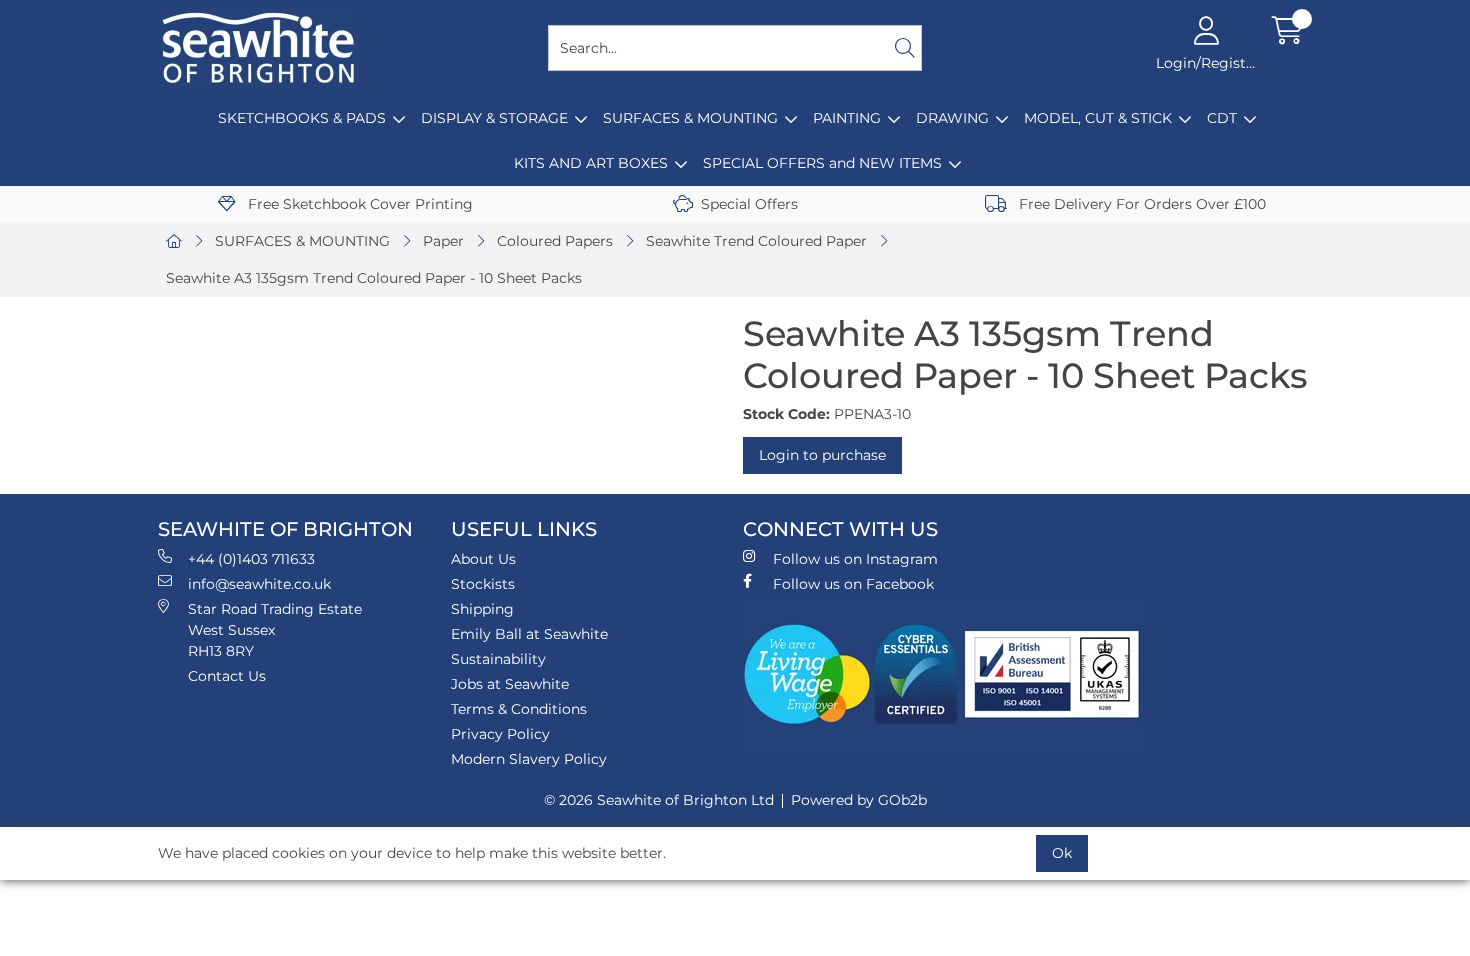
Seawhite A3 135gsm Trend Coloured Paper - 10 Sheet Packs (374, 278)
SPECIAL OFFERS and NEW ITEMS (822, 163)
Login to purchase (822, 455)
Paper (443, 241)
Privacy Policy (500, 734)
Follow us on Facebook (853, 584)
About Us (483, 559)
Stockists (483, 584)
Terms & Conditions (519, 709)
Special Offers (749, 204)
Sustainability (498, 659)
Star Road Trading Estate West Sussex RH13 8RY (275, 630)
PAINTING (847, 118)
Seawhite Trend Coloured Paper (756, 241)
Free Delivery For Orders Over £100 (1140, 204)
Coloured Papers (555, 241)
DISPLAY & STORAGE (494, 118)
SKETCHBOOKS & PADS (302, 118)
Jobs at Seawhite (510, 684)
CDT (1222, 118)
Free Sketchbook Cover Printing (358, 204)
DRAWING (952, 118)
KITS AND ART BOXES (591, 163)
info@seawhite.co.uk (259, 584)
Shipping (482, 609)
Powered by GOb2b (859, 800)
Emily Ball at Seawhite (529, 634)
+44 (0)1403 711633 (251, 559)
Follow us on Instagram (855, 559)
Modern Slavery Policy (529, 759)
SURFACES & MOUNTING (690, 118)
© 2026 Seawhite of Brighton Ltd (659, 800)
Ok (1062, 853)
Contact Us (227, 676)
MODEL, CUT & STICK (1098, 118)
